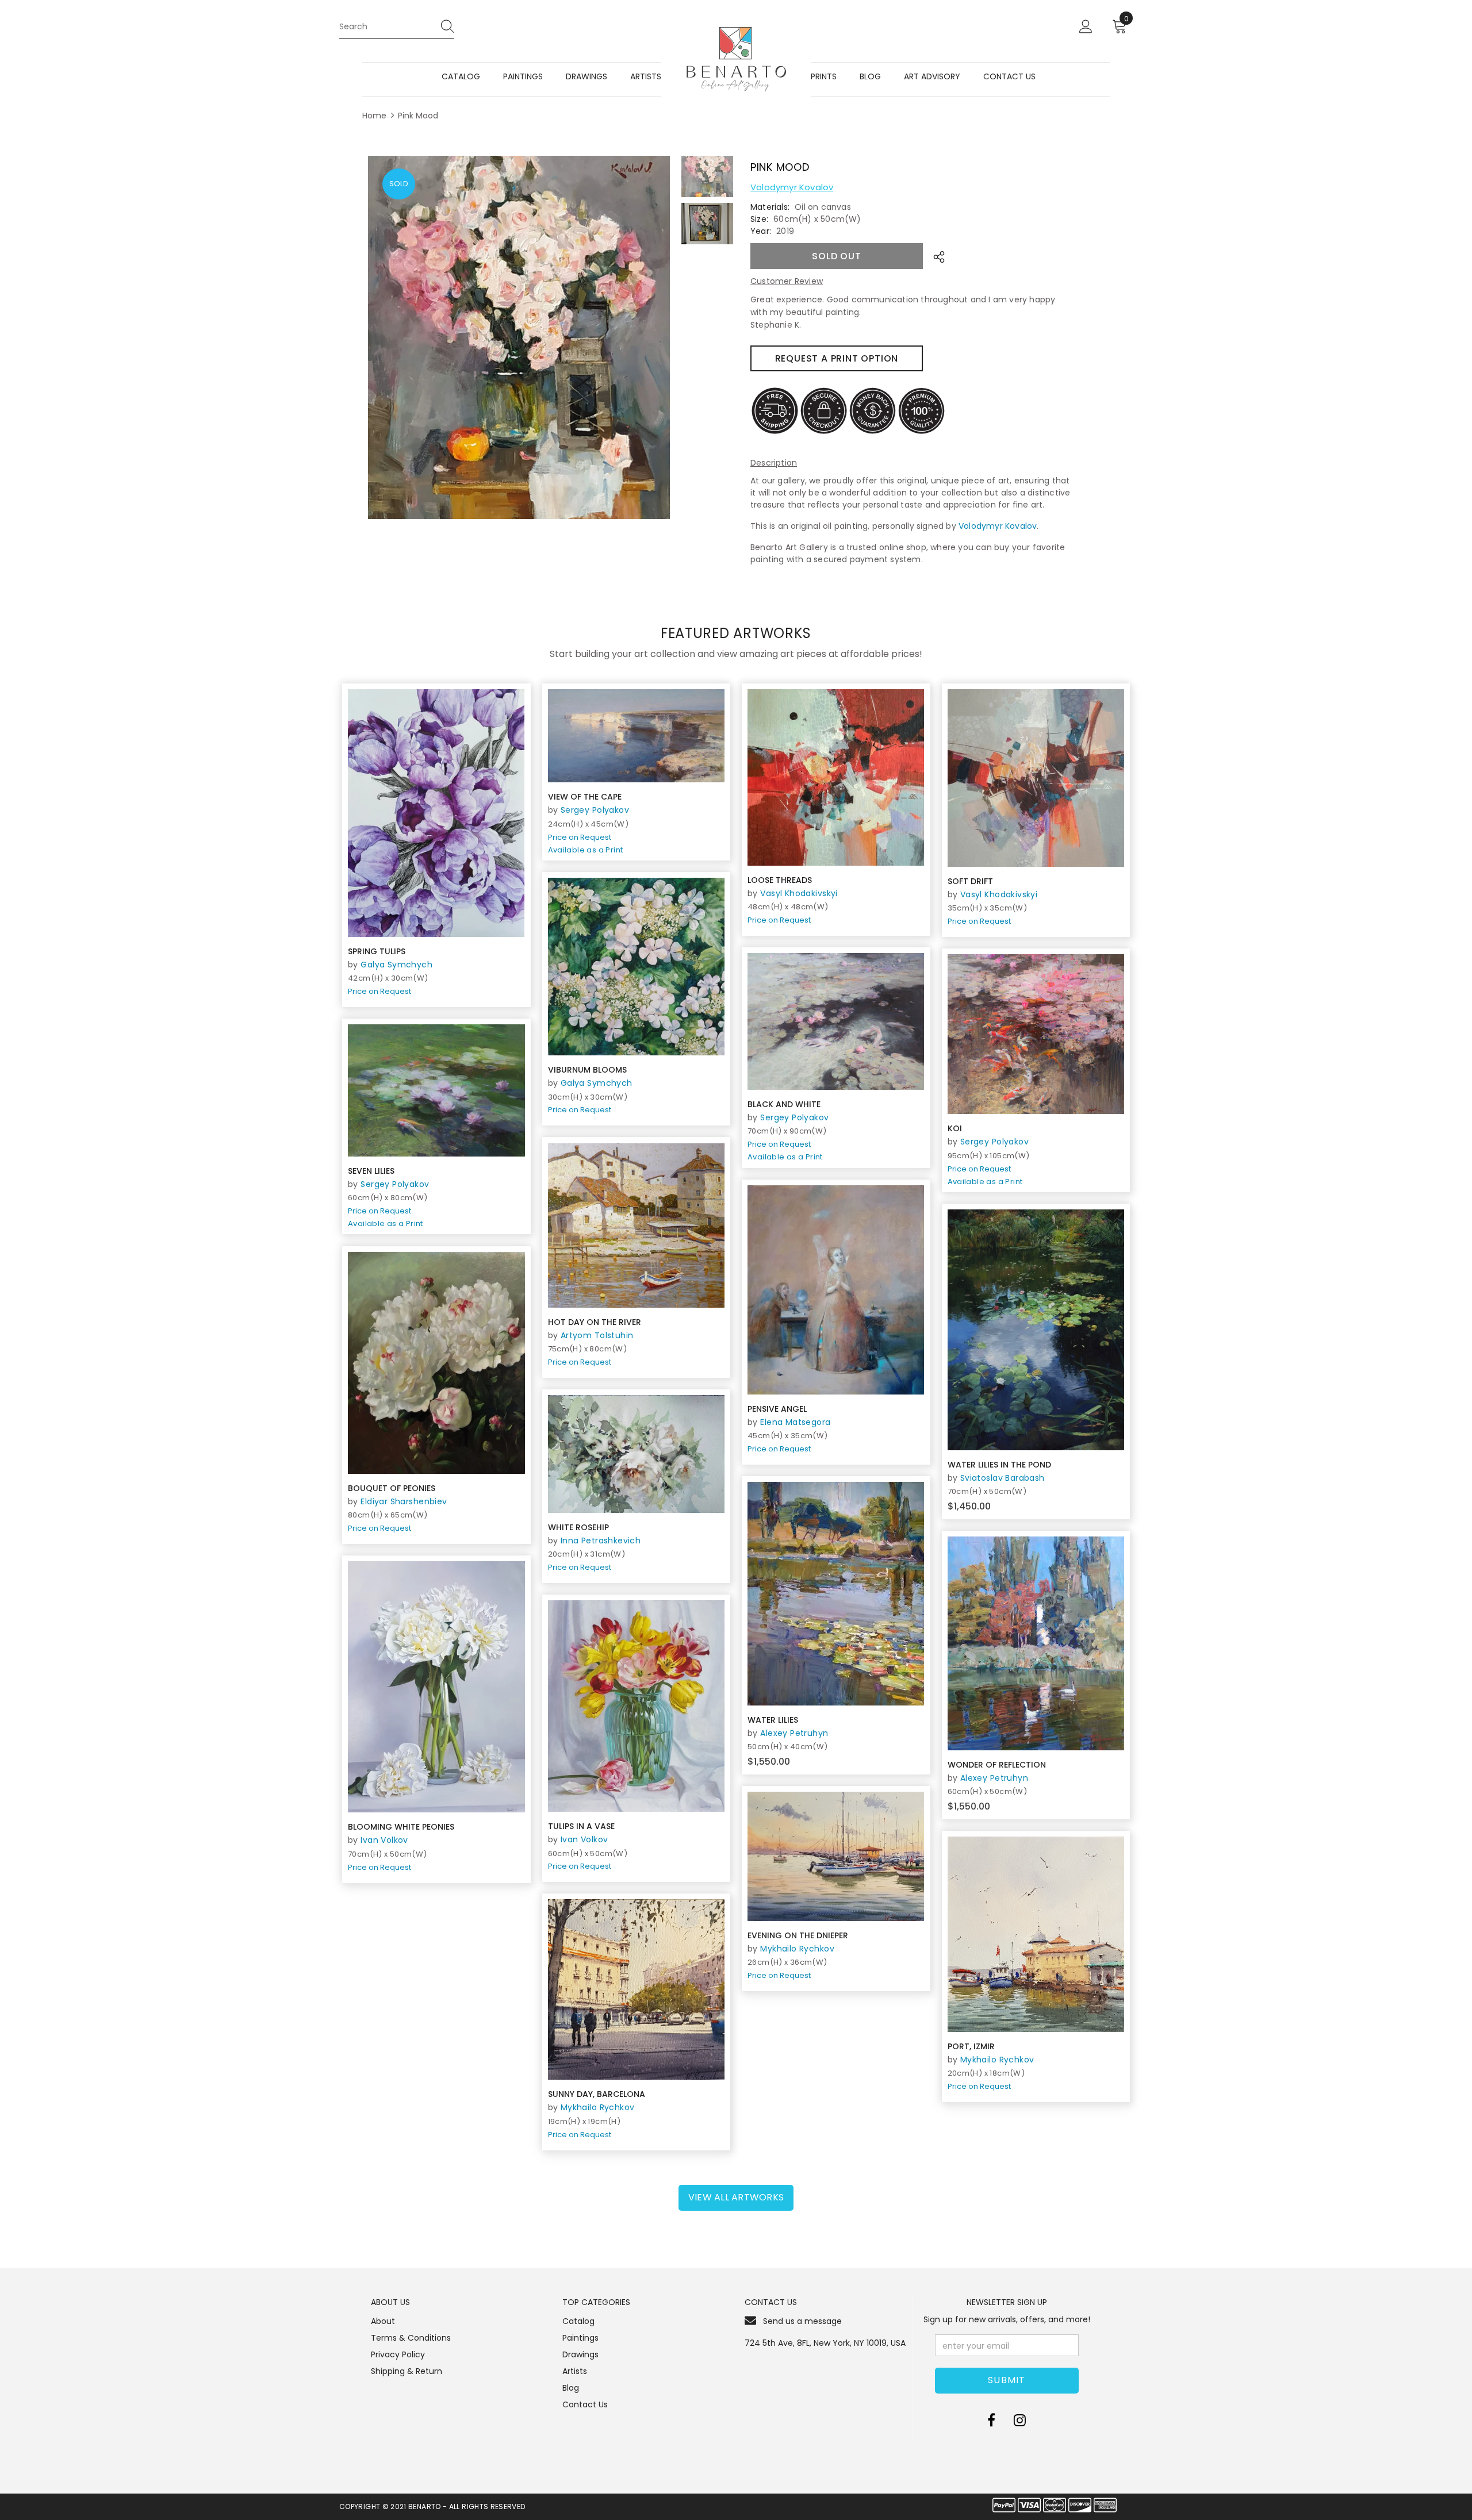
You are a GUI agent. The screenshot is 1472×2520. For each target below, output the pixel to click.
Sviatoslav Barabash (1003, 1478)
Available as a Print (586, 850)
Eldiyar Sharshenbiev (404, 1501)
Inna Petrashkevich (601, 1541)
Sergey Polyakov (595, 810)
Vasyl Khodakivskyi (799, 893)
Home (374, 116)
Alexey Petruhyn (794, 1733)
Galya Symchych (396, 965)
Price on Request (379, 991)
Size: (759, 219)
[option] (519, 337)
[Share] (936, 256)
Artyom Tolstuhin (597, 1335)
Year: (761, 231)
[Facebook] (991, 2421)
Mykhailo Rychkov (797, 1949)
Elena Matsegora (795, 1422)
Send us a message (802, 2321)
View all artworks (736, 2197)
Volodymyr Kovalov (792, 187)
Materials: (770, 207)
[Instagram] (1020, 2421)
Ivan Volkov (384, 1840)
